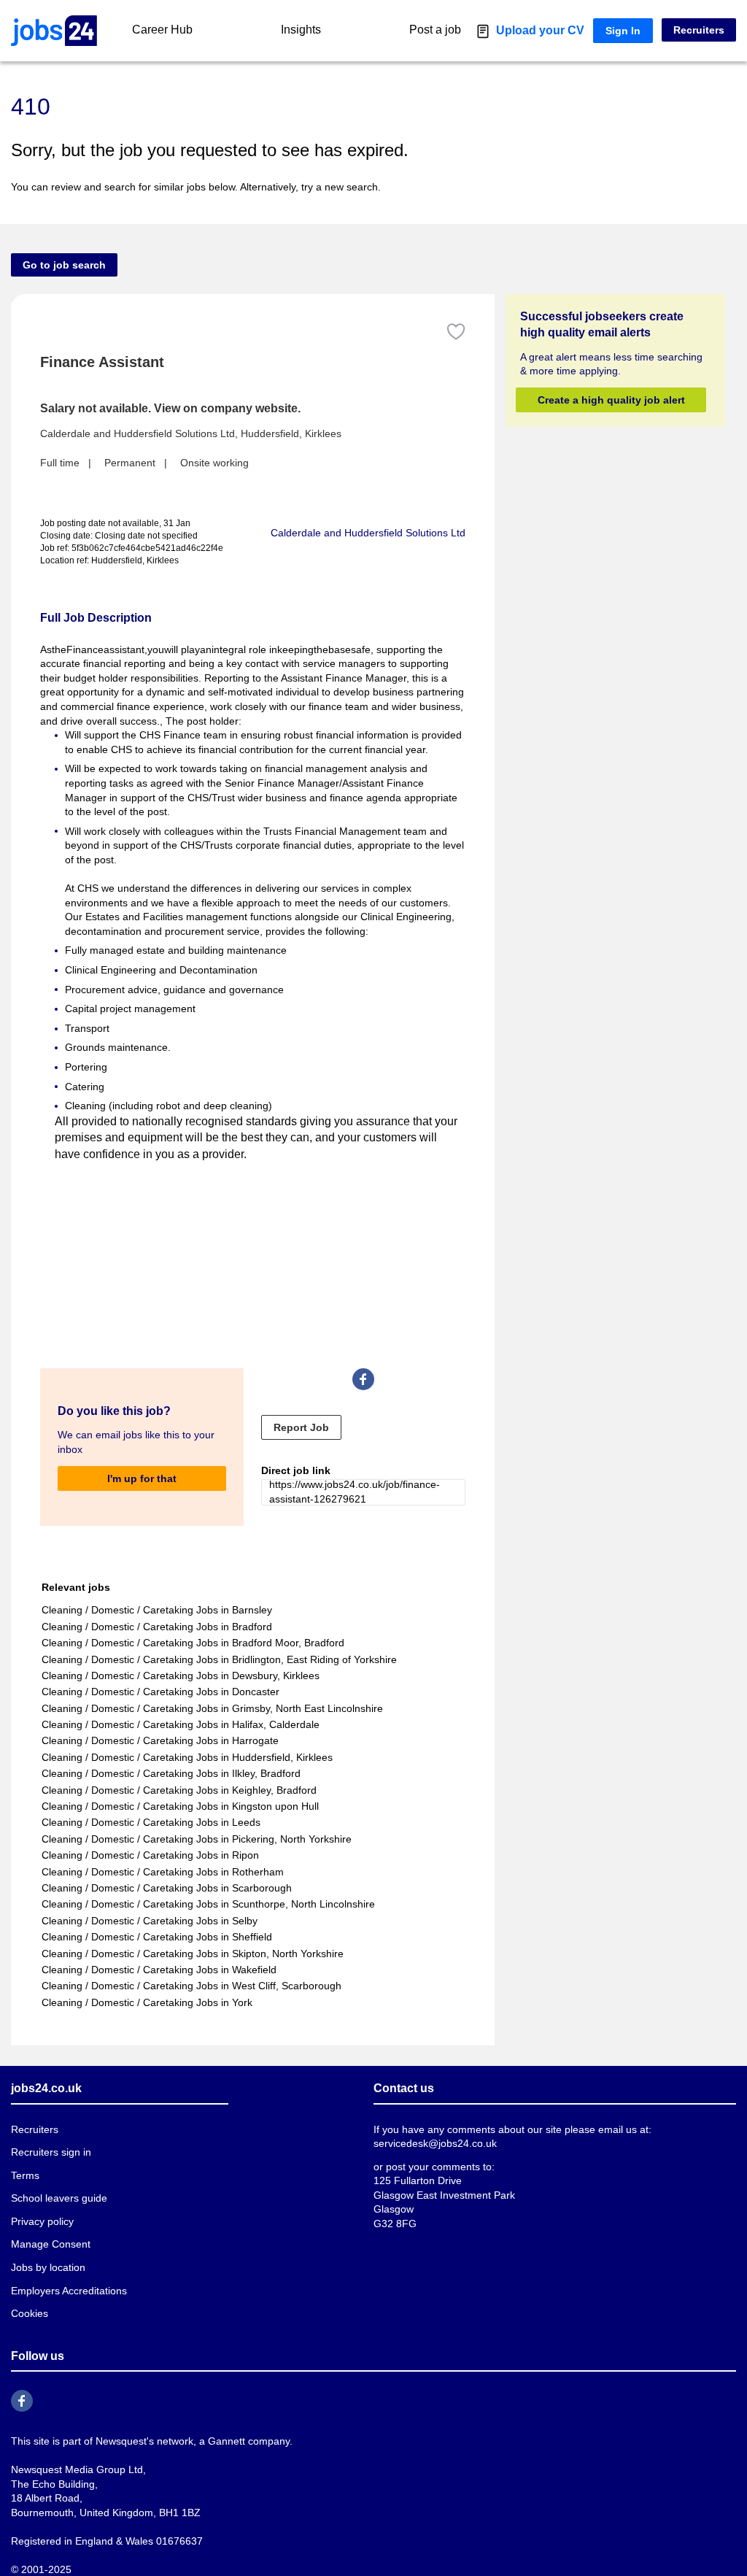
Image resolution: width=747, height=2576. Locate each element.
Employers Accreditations (69, 2291)
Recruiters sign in (51, 2152)
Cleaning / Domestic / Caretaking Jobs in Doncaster (160, 1692)
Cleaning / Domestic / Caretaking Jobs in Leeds (151, 1822)
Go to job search (64, 265)
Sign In (623, 31)
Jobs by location (48, 2267)
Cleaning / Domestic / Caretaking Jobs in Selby (150, 1921)
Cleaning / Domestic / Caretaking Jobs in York (147, 2002)
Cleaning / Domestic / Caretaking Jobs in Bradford (157, 1627)
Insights (301, 30)
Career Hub (162, 30)
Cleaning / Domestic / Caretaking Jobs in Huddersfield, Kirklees (187, 1757)
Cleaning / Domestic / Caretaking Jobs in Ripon (150, 1855)
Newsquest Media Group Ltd (77, 2469)
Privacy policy (42, 2221)
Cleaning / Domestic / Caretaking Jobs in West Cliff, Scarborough (191, 1986)
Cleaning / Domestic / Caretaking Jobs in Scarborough (167, 1888)
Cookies (30, 2313)
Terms (25, 2175)
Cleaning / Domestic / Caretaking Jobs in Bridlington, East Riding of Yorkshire (219, 1659)
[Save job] (456, 332)
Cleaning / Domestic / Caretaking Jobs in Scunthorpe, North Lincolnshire (208, 1904)
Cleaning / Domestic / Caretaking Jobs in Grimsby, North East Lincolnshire (212, 1708)
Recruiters (699, 30)
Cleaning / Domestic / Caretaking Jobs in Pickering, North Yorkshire (197, 1839)
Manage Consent (51, 2244)
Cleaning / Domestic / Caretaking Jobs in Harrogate (160, 1740)
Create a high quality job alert (611, 400)
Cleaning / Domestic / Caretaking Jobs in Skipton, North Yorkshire (193, 1954)
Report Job (301, 1427)
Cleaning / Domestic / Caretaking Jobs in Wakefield (159, 1970)
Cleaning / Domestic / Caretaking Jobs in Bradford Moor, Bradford (193, 1643)
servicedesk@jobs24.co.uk (435, 2143)
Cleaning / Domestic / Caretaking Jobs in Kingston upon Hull (180, 1806)
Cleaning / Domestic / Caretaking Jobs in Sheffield (157, 1937)
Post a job (435, 30)
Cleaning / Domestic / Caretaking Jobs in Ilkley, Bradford (171, 1773)
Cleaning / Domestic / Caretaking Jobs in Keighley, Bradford (179, 1790)
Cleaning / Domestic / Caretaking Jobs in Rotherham (163, 1872)
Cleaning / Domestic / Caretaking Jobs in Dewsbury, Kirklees (181, 1675)
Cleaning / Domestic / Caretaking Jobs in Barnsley (157, 1610)
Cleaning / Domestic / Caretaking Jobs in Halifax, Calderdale (181, 1724)
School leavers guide (59, 2198)
